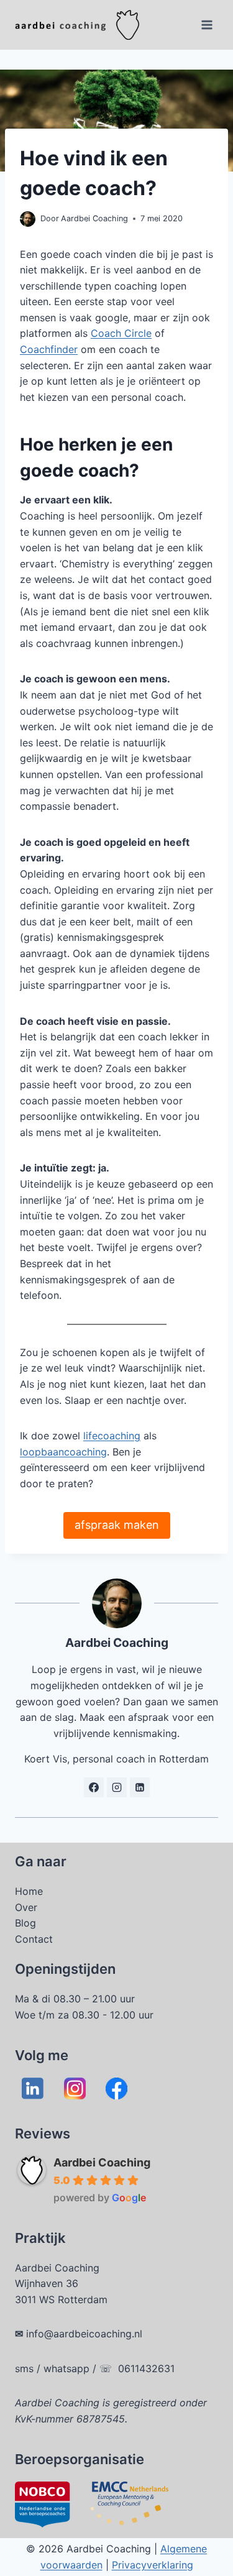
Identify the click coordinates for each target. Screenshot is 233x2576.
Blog (25, 1923)
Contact (34, 1939)
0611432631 (146, 2368)
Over (26, 1907)
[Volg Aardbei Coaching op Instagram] (117, 1787)
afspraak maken (117, 1525)
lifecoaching (112, 1436)
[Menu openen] (207, 25)
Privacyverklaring (153, 2565)
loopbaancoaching (63, 1452)
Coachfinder (49, 349)
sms (24, 2368)
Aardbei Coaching (102, 2162)
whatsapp (66, 2368)
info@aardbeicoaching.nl (84, 2334)
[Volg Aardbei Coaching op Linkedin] (140, 1787)
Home (29, 1891)
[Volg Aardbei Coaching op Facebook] (94, 1787)
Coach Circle (121, 333)
